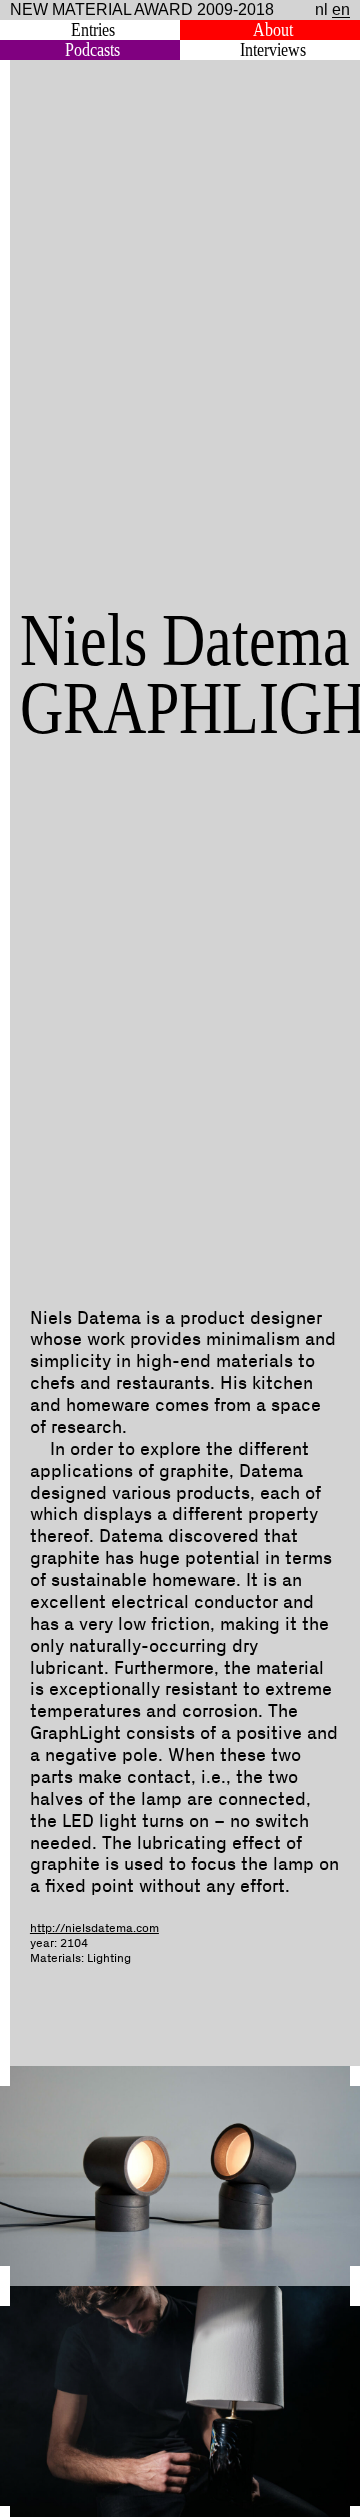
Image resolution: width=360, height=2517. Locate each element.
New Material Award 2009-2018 (142, 9)
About (273, 30)
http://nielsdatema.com (94, 1928)
